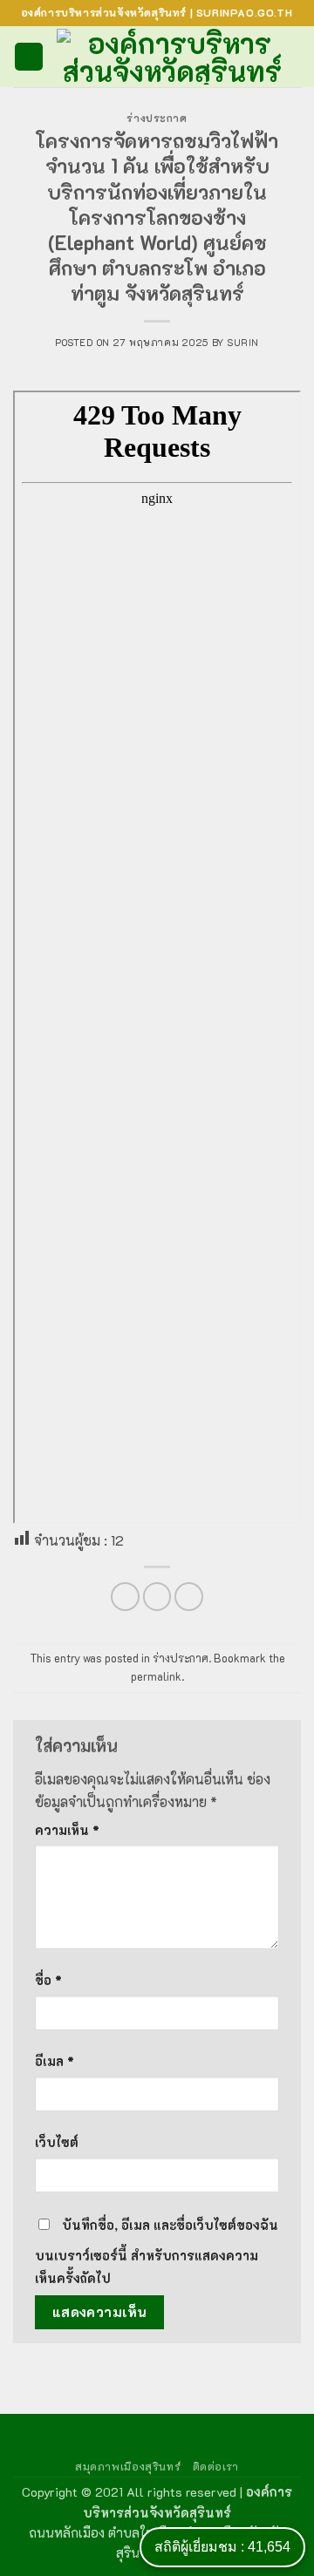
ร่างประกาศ (157, 118)
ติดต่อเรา (216, 2466)
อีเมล (55, 2061)
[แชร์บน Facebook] (125, 1597)
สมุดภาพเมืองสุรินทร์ (128, 2466)
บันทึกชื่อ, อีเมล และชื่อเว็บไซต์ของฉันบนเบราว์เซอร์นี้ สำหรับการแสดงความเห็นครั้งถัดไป (157, 2252)
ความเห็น (67, 1830)
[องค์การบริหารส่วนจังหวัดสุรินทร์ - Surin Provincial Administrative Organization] (172, 57)
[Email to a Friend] (189, 1597)
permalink (156, 1676)
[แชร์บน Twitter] (157, 1597)
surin (243, 342)
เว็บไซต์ (57, 2142)
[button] (29, 57)
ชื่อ (48, 1980)
